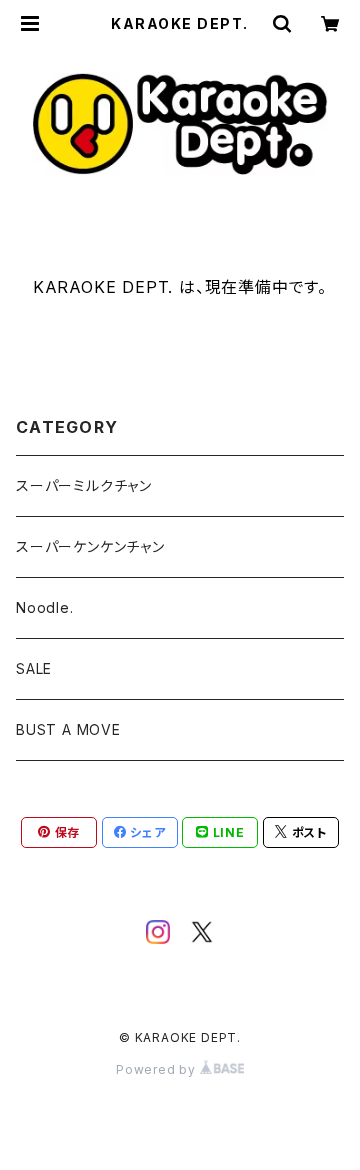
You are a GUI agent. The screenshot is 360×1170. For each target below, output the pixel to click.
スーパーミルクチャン (84, 485)
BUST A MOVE (68, 729)
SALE (34, 668)
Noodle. (45, 607)
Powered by (158, 1069)
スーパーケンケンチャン (90, 546)
